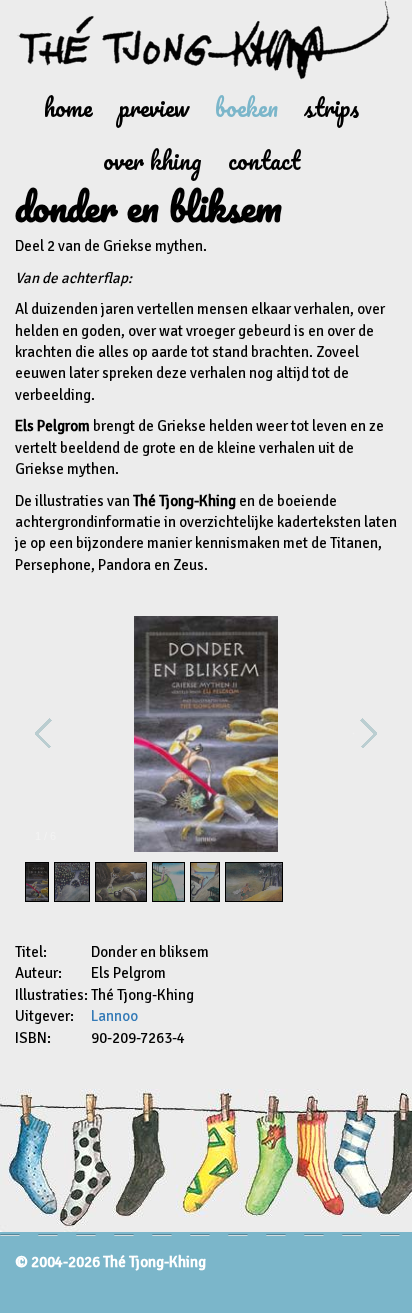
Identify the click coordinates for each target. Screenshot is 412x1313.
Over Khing (152, 160)
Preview (154, 107)
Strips (331, 107)
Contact (264, 160)
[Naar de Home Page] (206, 40)
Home (68, 107)
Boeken (246, 107)
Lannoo (114, 1016)
